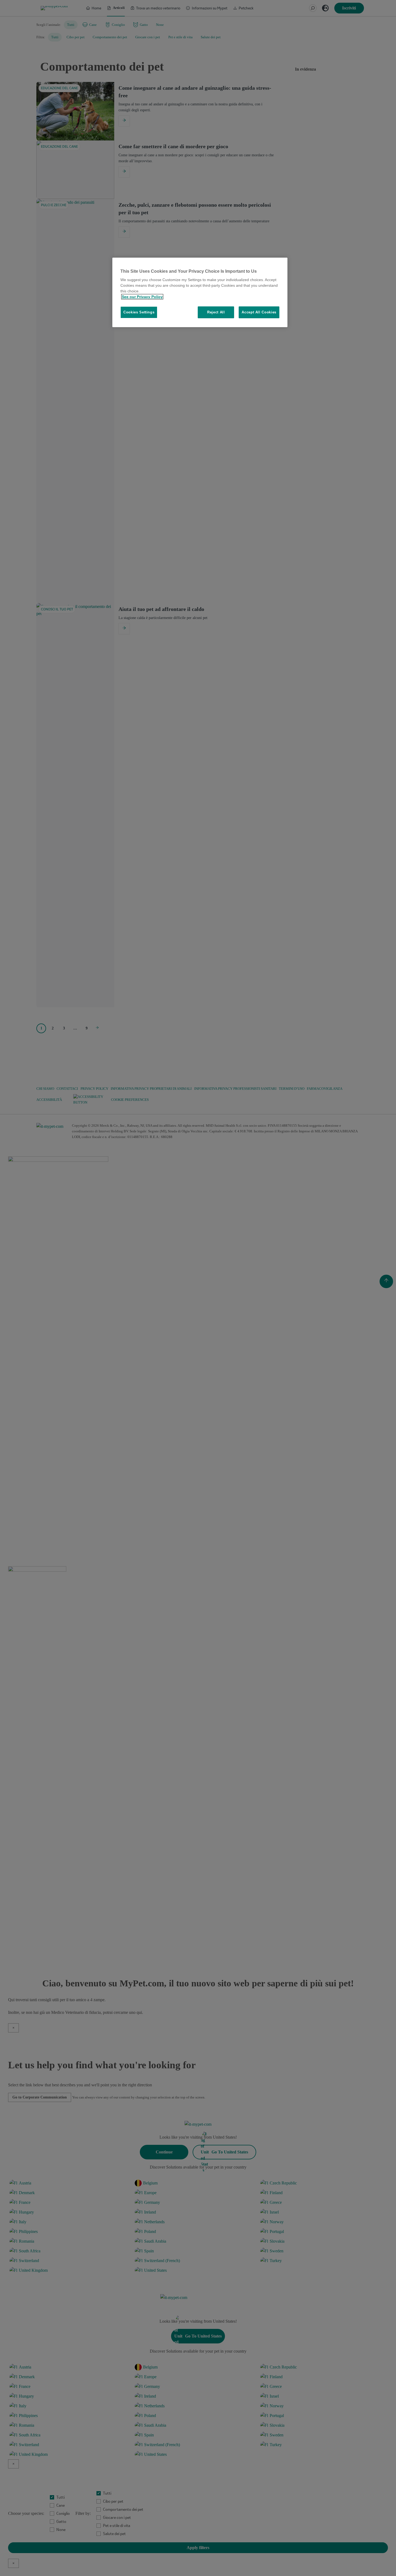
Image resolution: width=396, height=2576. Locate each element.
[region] (200, 293)
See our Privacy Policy (142, 297)
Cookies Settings (139, 312)
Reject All (216, 312)
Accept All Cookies (259, 312)
